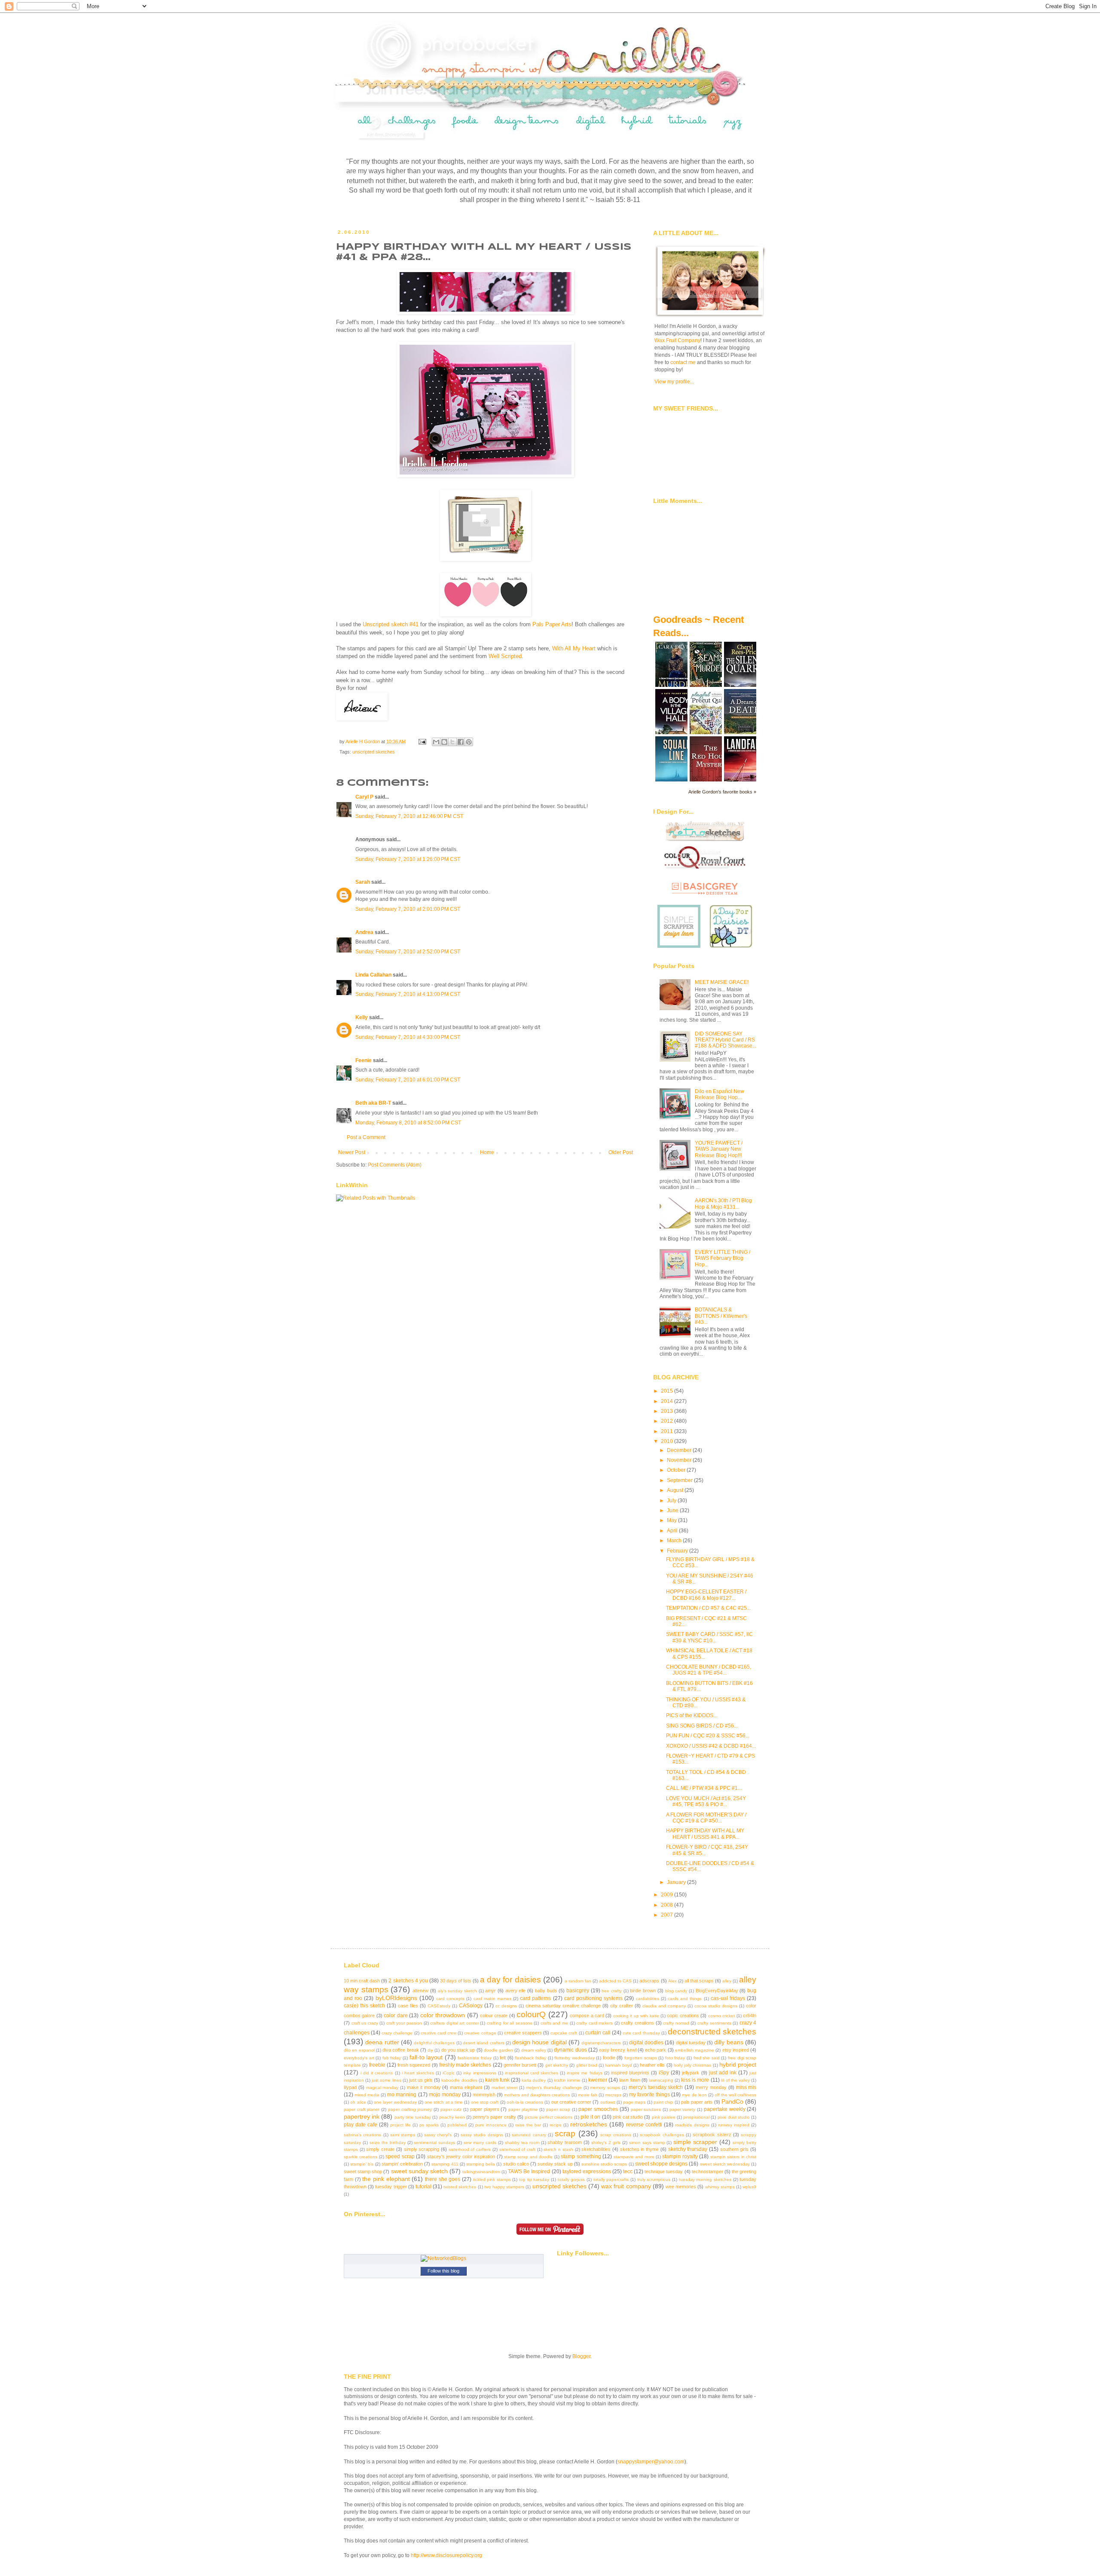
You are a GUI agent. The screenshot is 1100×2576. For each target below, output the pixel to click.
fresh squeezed (414, 2065)
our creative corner (571, 2102)
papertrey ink (362, 2117)
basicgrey (578, 1991)
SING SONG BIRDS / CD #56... (702, 1726)
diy (430, 2050)
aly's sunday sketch (457, 1991)
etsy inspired (736, 2050)
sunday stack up (555, 2164)
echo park (655, 2050)
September (680, 1480)
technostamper (707, 2172)
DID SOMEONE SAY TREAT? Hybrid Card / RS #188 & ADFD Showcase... (726, 1040)
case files (408, 2006)
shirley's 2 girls (606, 2143)
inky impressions (480, 2073)
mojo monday (445, 2095)
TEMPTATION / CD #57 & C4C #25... (708, 1608)
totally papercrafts (611, 2179)
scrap (565, 2133)
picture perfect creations (548, 2117)
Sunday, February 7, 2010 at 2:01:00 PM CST (408, 909)
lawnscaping (661, 2080)
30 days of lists (456, 1981)
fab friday (392, 2058)
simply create (380, 2149)
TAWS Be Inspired (529, 2172)
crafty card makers (594, 2023)
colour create (494, 2015)
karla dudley (534, 2080)
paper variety (683, 2109)
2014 (668, 1401)
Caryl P (364, 797)
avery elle (516, 1991)
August (676, 1490)
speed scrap (400, 2156)
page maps (634, 2102)
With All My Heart (574, 648)
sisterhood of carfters (470, 2149)
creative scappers (523, 2033)
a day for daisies (510, 1980)
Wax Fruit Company (677, 340)
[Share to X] (452, 742)
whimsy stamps (720, 2187)
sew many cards (480, 2143)
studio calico (516, 2164)
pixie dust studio (734, 2117)
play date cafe (361, 2125)
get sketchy (557, 2065)
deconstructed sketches (712, 2032)
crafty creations (637, 2023)
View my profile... (674, 382)
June (673, 1510)
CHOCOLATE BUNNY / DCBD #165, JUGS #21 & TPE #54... (709, 1670)
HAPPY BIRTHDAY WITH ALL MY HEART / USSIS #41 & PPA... (705, 1834)
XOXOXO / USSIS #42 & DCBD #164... (711, 1746)
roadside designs (692, 2125)
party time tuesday (413, 2117)
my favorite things (649, 2095)
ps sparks (429, 2125)
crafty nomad (676, 2023)
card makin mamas (492, 1999)
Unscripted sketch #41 (391, 624)
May (672, 1520)
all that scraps (699, 1981)
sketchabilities (596, 2149)
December (680, 1450)
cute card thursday (641, 2033)
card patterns (535, 1998)
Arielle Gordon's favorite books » (722, 792)
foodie (609, 2058)
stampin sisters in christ (733, 2157)
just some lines (386, 2080)
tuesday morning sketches (705, 2179)
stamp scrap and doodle (528, 2157)
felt (503, 2058)
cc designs (506, 2006)
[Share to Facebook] (461, 742)
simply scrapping (422, 2149)
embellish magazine (695, 2050)
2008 (668, 1905)
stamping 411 (445, 2164)
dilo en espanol (359, 2050)
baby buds (546, 1991)
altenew (420, 1991)
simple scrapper (695, 2142)
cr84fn (750, 2015)
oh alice (358, 2102)
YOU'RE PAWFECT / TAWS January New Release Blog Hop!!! (719, 1149)
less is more (695, 2080)
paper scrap (558, 2109)
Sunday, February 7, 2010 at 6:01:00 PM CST (408, 1080)
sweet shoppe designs (661, 2164)
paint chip (663, 2102)
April (673, 1531)
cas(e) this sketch (364, 2006)
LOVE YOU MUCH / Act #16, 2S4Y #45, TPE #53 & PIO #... (706, 1801)
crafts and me (554, 2023)
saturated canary (529, 2135)
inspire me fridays (584, 2073)
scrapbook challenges (662, 2135)
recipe (556, 2125)
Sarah (363, 882)
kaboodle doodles (459, 2080)
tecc (628, 2172)
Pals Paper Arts (552, 624)
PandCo (732, 2101)
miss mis (746, 2087)
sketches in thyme (639, 2149)
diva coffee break (401, 2050)
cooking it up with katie (636, 2016)
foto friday (675, 2058)
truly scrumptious (654, 2179)
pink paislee (664, 2117)
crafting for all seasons (510, 2023)
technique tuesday (664, 2172)
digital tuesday (691, 2043)
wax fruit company (626, 2186)
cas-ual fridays (728, 1998)
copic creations (683, 2015)
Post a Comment (366, 1137)
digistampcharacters (601, 2043)
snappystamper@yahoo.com (651, 2462)
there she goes (443, 2179)
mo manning (402, 2095)
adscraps (649, 1981)
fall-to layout (426, 2057)
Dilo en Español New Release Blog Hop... (720, 1094)
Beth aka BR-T (373, 1103)
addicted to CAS (615, 1981)
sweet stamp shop (363, 2172)
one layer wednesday (395, 2102)
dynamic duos (570, 2050)
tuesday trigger (391, 2187)
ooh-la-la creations (525, 2102)
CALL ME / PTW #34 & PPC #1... (704, 1788)
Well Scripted (505, 656)
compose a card (587, 2015)
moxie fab (588, 2095)
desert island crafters (484, 2043)
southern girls (735, 2149)
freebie (377, 2065)
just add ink (723, 2073)
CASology (471, 2006)
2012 (668, 1421)
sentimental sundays (434, 2143)
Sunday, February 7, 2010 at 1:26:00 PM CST (408, 859)
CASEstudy (439, 2006)
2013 (668, 1411)
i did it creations (377, 2073)
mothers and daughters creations (537, 2095)
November (680, 1460)
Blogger (581, 2356)
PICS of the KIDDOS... (692, 1715)
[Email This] (436, 742)
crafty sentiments (714, 2023)
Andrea (364, 932)
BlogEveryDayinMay (717, 1991)
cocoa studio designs (716, 2006)
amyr (490, 1991)
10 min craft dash (362, 1981)
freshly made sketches (465, 2065)
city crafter (622, 2006)
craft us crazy (365, 2023)
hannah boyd (618, 2065)
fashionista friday (475, 2058)
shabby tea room (522, 2143)
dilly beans (729, 2042)
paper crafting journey (410, 2109)
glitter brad (587, 2065)
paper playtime (523, 2109)
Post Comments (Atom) (395, 1165)
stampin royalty (680, 2156)
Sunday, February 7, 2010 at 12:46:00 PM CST (409, 816)
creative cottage (480, 2033)
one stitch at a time (444, 2102)
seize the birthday (388, 2143)
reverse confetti (644, 2125)
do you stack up (458, 2050)
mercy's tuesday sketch (656, 2087)
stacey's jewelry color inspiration (461, 2156)
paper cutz (451, 2109)
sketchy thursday (688, 2149)
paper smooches (598, 2109)
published (457, 2125)
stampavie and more (634, 2157)
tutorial (423, 2187)
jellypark (691, 2073)
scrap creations (616, 2135)
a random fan (578, 1981)
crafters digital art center (454, 2023)
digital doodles (646, 2043)
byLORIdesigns (396, 1998)
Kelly (362, 1017)
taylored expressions (587, 2172)
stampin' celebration (402, 2164)
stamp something (581, 2156)
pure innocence (491, 2125)
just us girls (421, 2080)
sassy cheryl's (438, 2135)
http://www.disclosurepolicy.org (446, 2555)
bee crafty (612, 1991)
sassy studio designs (482, 2135)
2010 (668, 1441)
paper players (485, 2109)
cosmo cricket (721, 2016)
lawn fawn (629, 2080)
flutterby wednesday (574, 2058)
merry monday (711, 2087)
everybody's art (359, 2058)
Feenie (364, 1060)
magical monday (382, 2087)
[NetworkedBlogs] (443, 2258)
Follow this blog (443, 2271)
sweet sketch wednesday (725, 2164)
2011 (668, 1431)
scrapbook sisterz (712, 2135)
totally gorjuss (571, 2179)
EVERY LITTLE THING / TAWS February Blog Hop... (723, 1258)
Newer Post (352, 1152)
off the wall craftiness (735, 2095)
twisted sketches (460, 2187)
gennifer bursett (520, 2065)
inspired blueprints (630, 2073)
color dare (396, 2015)
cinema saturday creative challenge (563, 2006)
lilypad (350, 2087)
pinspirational (696, 2117)
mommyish (484, 2095)
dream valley (534, 2050)
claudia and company (664, 2006)
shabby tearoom (565, 2142)
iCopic (449, 2073)
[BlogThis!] (444, 742)
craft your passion (404, 2023)
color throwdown (443, 2015)
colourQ (531, 2014)
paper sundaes (646, 2109)
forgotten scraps (641, 2058)
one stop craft (485, 2102)
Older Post (621, 1152)
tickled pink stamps (492, 2179)
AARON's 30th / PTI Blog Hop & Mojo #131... (723, 1204)
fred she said (707, 2058)
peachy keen (452, 2117)
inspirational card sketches (532, 2073)
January (677, 1882)
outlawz (608, 2102)
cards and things (685, 1999)
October (677, 1470)
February (678, 1551)
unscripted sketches (374, 752)
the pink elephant (386, 2179)
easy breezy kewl (618, 2050)
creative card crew (438, 2033)
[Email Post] (422, 741)
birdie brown (643, 1991)
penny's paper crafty (494, 2117)
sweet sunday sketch (419, 2171)
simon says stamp (647, 2143)
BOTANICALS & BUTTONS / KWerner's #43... (721, 1316)
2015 (668, 1391)
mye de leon (694, 2095)
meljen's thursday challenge (554, 2087)
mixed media (367, 2095)
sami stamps (403, 2135)
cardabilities (648, 1999)
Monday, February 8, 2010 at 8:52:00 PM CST (408, 1123)
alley (727, 1981)
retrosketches (589, 2124)
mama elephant (466, 2087)
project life (400, 2125)
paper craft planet (362, 2109)
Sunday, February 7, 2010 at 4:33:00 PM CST (408, 1037)
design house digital (539, 2042)
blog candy (676, 1991)
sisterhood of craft (517, 2149)
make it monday (424, 2087)
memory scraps (605, 2087)
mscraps (613, 2095)
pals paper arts (697, 2102)
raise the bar (528, 2125)
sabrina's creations (362, 2135)
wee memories (681, 2187)
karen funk (497, 2080)
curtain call (598, 2033)
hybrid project (738, 2064)
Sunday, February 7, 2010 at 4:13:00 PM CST (408, 994)
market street (505, 2087)
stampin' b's (362, 2164)
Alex (672, 1981)
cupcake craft (564, 2033)
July (672, 1501)
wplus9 (749, 2187)
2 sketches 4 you (408, 1981)
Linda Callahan (373, 975)
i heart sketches (418, 2073)
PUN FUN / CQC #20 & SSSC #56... (708, 1736)
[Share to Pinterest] (469, 742)
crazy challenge (397, 2033)
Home (487, 1152)
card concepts (450, 1999)
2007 (668, 1915)
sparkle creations (361, 2157)
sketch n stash (558, 2149)
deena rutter (382, 2042)
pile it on (590, 2117)
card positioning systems (593, 1998)
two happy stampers (504, 2187)
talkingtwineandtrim (481, 2172)
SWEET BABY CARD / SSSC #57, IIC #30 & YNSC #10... (709, 1637)
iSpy (664, 2073)
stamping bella (481, 2164)
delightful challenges (434, 2043)
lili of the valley (735, 2080)
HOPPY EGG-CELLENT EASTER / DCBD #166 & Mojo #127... (706, 1595)
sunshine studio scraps (604, 2164)
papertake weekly (725, 2109)
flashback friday (530, 2058)
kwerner (598, 2080)
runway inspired (734, 2125)
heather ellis (652, 2065)
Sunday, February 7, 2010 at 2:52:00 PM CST (408, 952)
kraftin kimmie (567, 2080)
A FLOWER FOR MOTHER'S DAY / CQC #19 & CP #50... (706, 1818)
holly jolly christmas (693, 2065)
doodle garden (498, 2050)
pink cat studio (628, 2117)
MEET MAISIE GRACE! (722, 982)
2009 (668, 1895)
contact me (683, 362)
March (675, 1541)
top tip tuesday (534, 2179)
